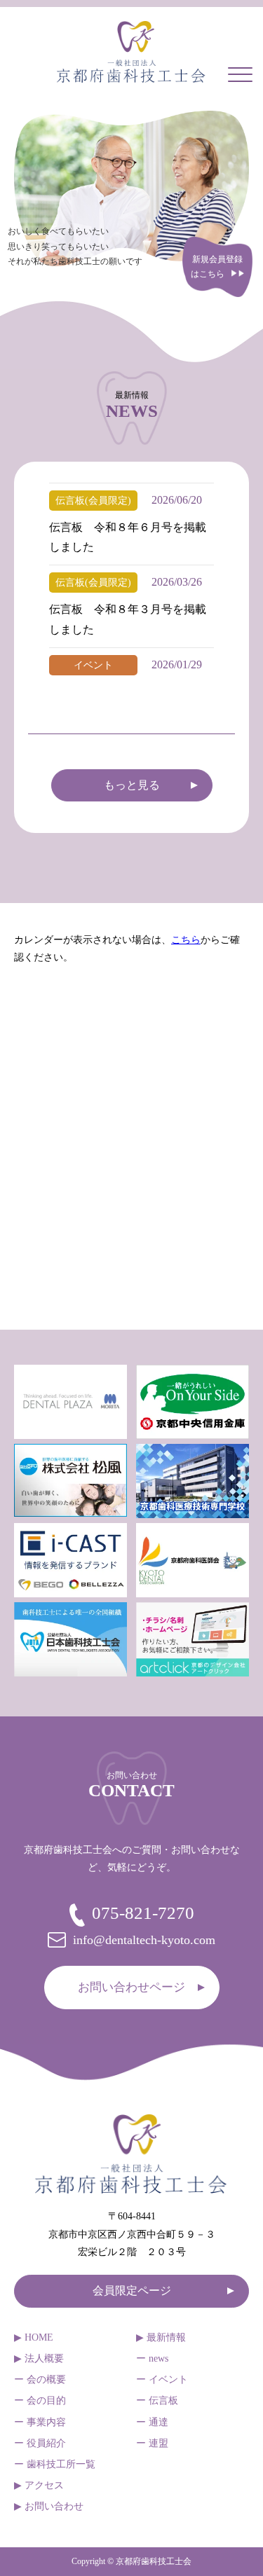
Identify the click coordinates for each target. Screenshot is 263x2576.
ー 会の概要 (40, 2379)
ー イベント (162, 2379)
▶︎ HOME (34, 2337)
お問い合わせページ (131, 1987)
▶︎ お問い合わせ (49, 2506)
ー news (152, 2358)
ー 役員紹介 (40, 2443)
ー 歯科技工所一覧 (55, 2464)
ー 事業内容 (40, 2422)
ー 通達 (152, 2422)
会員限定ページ (132, 2291)
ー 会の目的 (40, 2401)
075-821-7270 (143, 1913)
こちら (186, 940)
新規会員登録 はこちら (217, 267)
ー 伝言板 (157, 2401)
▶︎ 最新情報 (161, 2337)
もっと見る (132, 785)
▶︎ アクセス (39, 2485)
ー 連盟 (152, 2443)
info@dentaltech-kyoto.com (144, 1940)
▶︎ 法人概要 (39, 2358)
